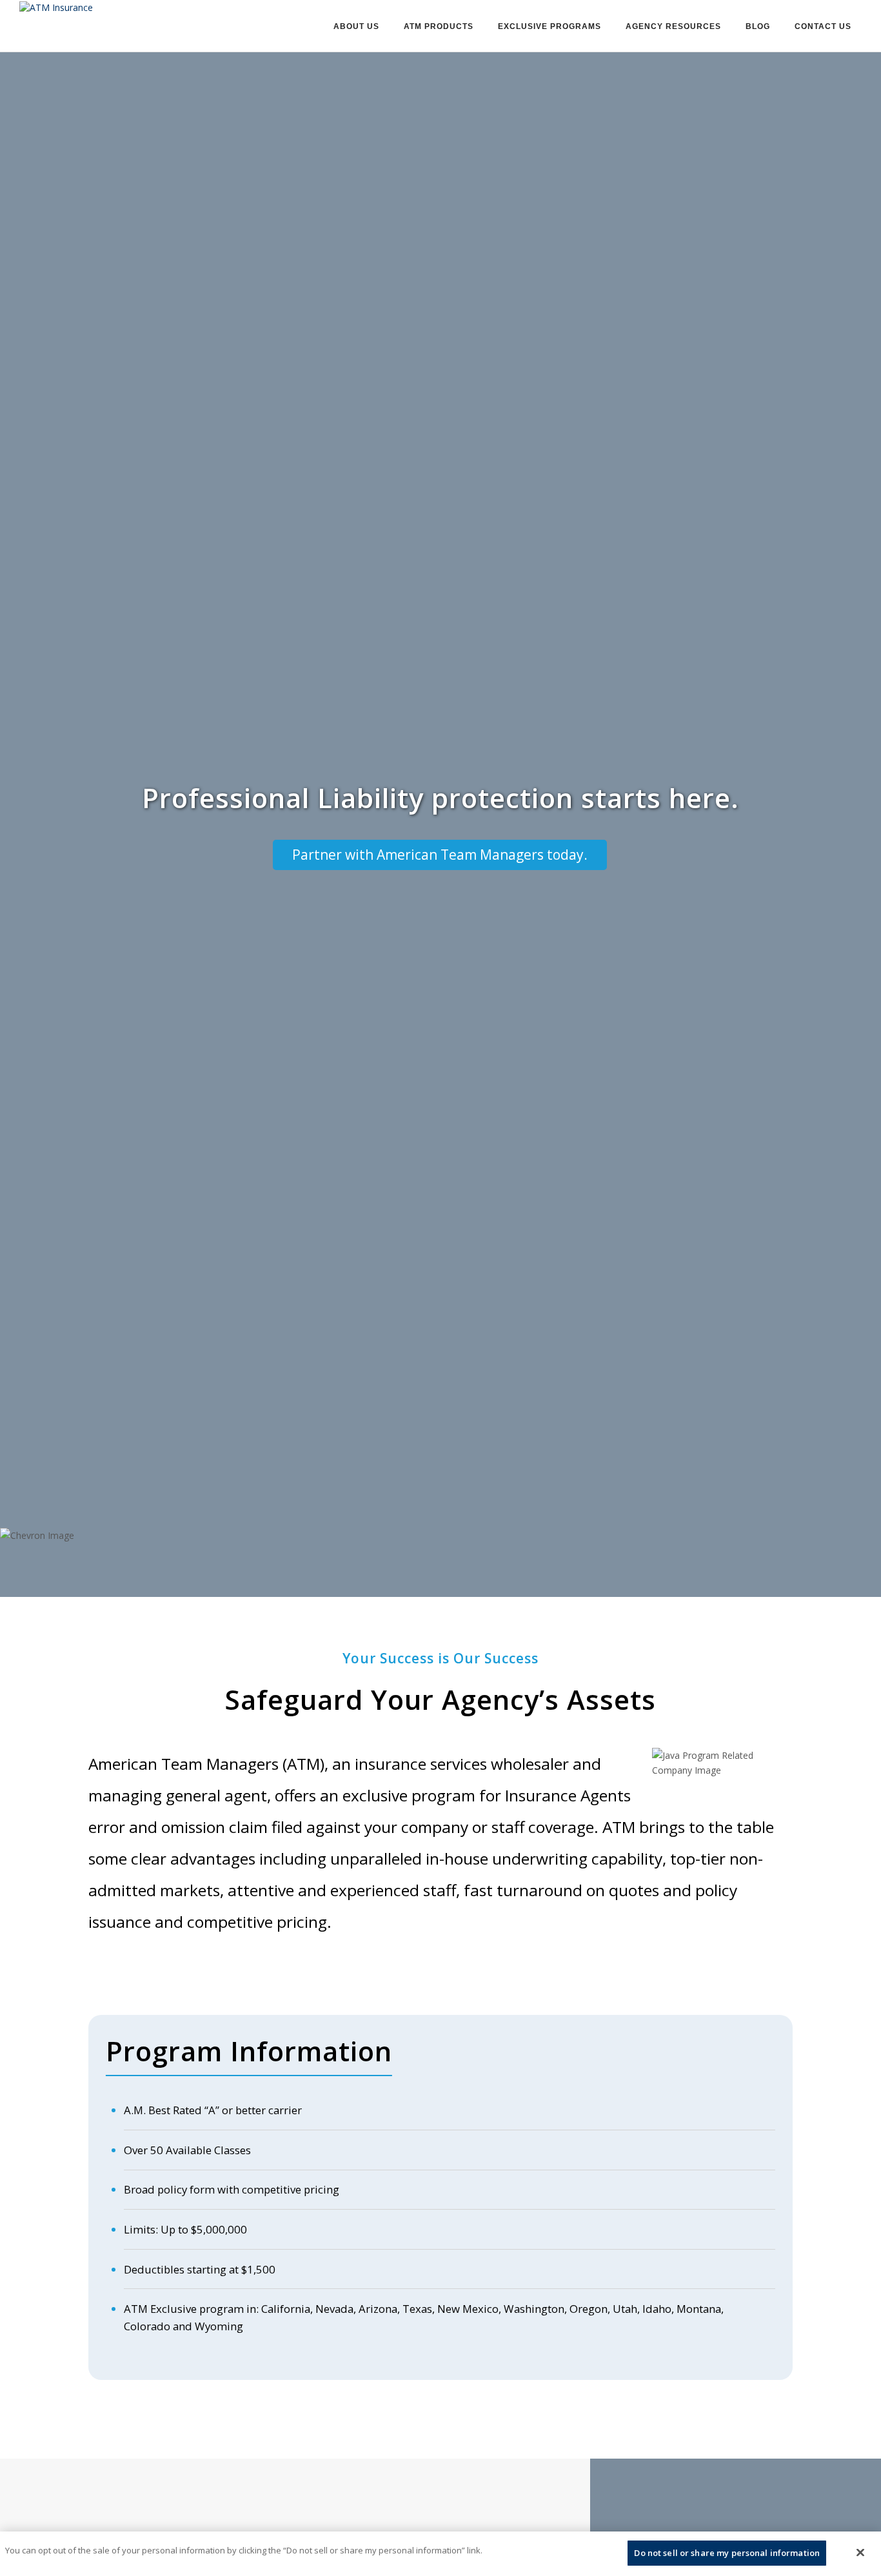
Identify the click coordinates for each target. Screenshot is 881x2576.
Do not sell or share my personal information (727, 2553)
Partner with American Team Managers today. (440, 855)
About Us (356, 26)
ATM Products (439, 26)
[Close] (860, 2552)
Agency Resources (673, 26)
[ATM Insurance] (56, 6)
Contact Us (823, 26)
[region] (440, 2554)
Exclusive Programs (549, 26)
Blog (758, 26)
